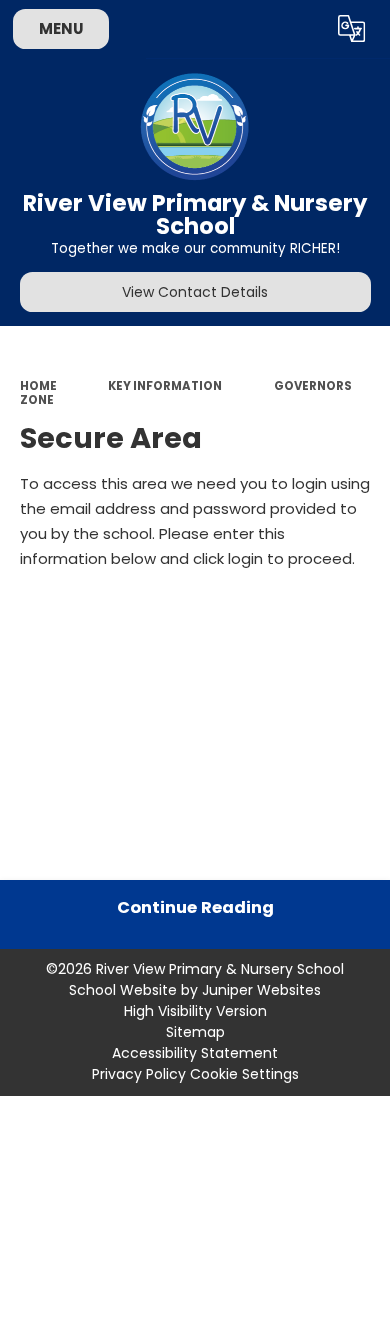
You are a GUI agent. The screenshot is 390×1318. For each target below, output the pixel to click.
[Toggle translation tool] (352, 29)
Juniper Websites (261, 990)
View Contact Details (195, 292)
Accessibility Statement (195, 1053)
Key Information (165, 386)
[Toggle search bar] (303, 29)
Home (38, 386)
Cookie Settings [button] (244, 1074)
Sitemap (195, 1032)
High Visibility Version (195, 1011)
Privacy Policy (139, 1074)
